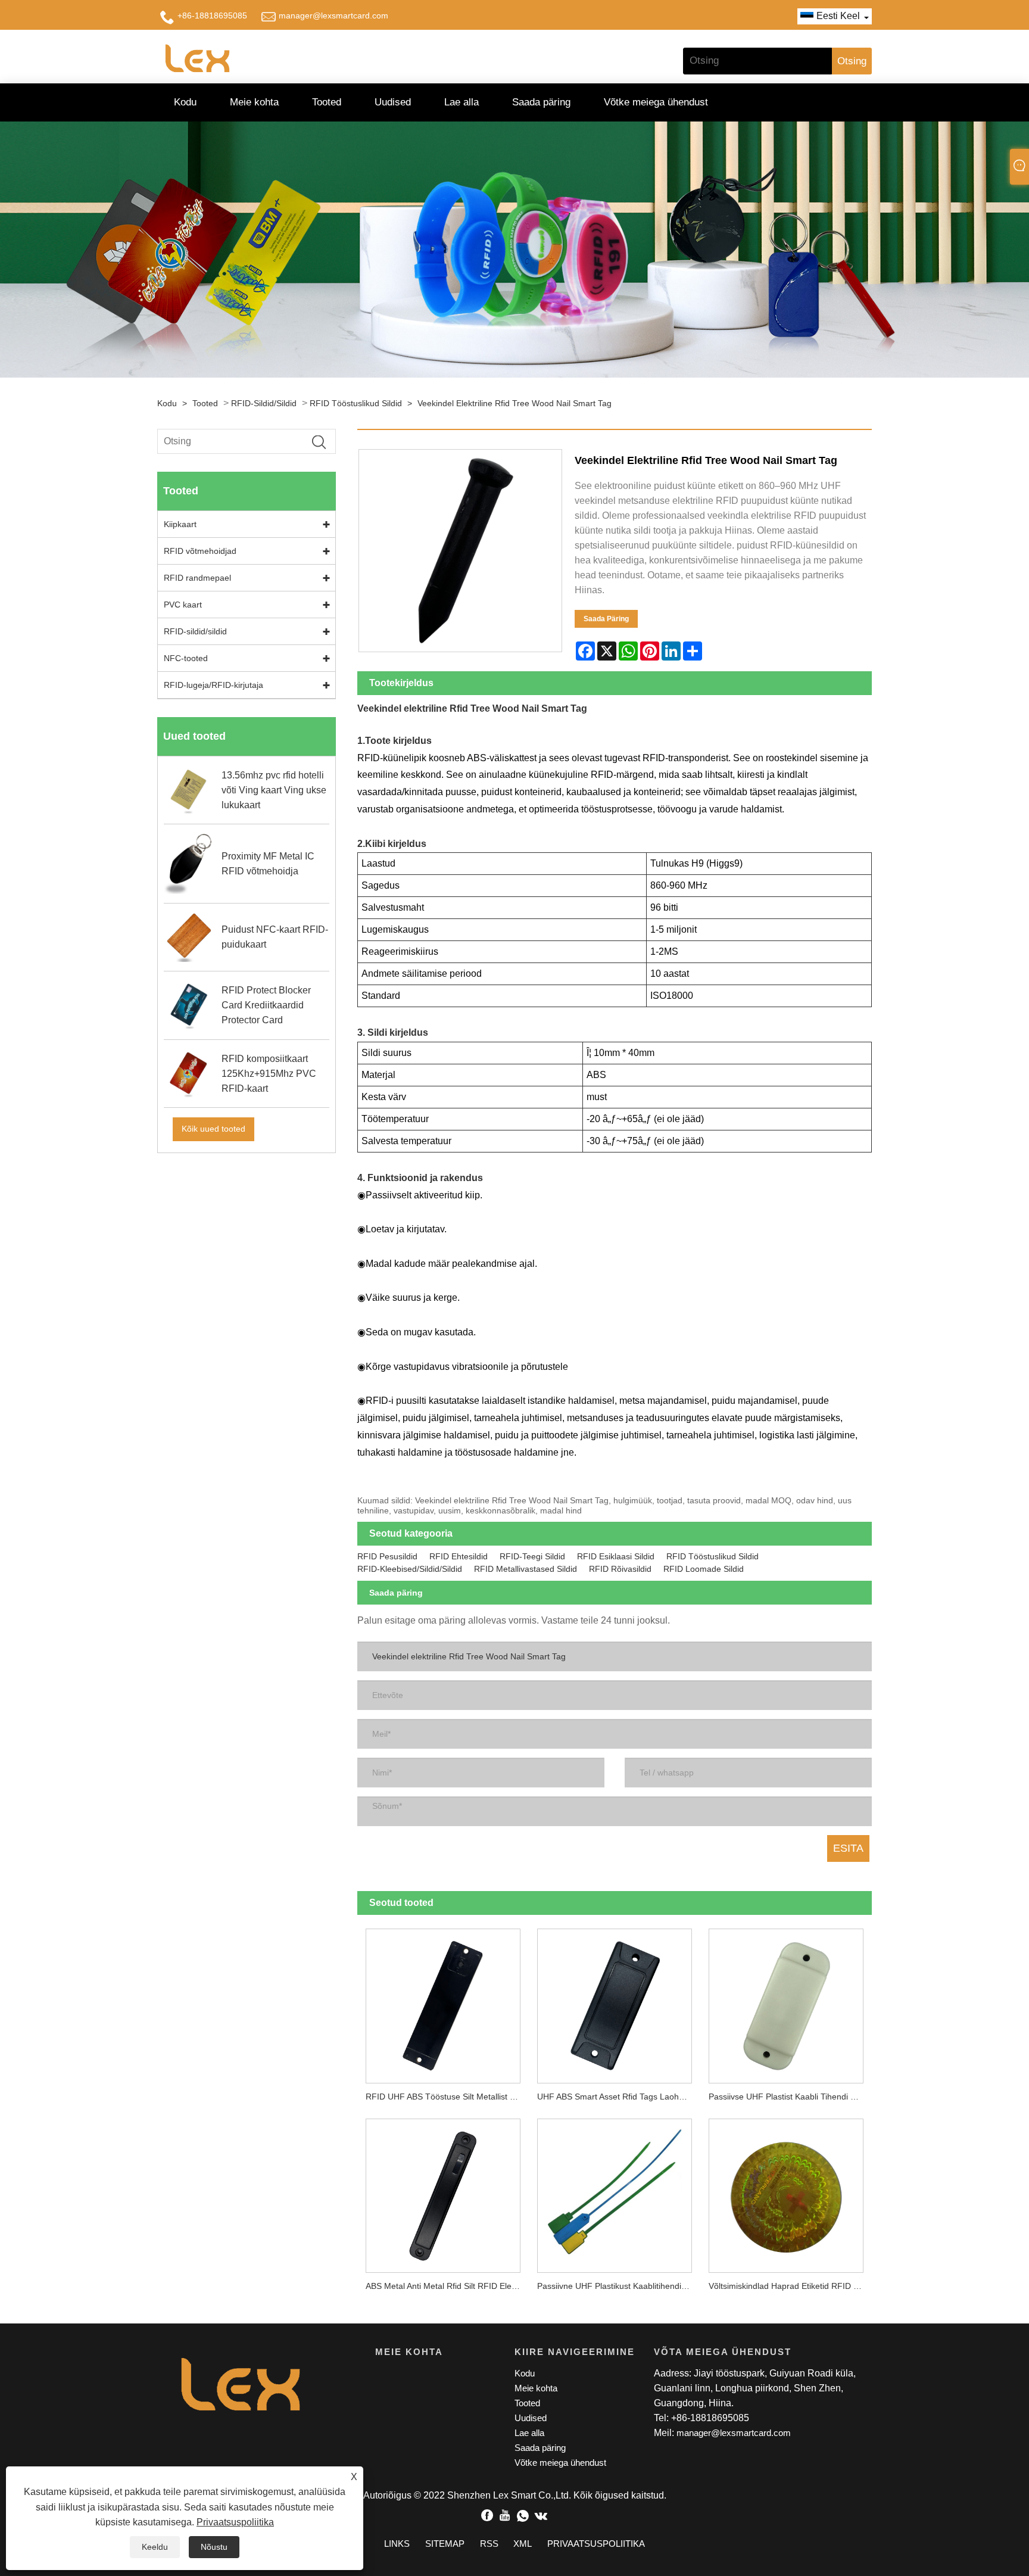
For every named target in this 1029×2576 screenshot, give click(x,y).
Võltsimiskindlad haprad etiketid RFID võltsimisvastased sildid (790, 2286)
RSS (489, 2544)
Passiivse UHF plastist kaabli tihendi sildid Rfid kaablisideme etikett (790, 2097)
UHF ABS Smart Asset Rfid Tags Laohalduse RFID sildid (619, 2097)
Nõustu (214, 2547)
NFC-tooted (186, 658)
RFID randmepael (197, 578)
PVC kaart (183, 605)
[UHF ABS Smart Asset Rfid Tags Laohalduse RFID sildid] (615, 2002)
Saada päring (541, 102)
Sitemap (445, 2544)
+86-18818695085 (212, 15)
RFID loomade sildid (704, 1569)
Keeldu (155, 2547)
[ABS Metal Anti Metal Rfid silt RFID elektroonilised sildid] (443, 2191)
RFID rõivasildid (620, 1569)
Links (397, 2544)
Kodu (185, 102)
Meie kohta (254, 102)
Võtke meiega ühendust (656, 102)
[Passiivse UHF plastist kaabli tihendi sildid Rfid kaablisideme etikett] (786, 2002)
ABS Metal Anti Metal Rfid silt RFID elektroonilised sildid (447, 2286)
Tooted (327, 102)
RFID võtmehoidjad (200, 551)
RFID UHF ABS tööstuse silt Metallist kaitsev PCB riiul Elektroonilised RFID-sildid (447, 2097)
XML (523, 2544)
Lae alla (462, 102)
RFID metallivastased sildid (526, 1569)
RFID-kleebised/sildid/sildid (410, 1569)
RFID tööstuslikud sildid (356, 403)
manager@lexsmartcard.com (333, 15)
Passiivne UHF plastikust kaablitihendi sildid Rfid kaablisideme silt (619, 2286)
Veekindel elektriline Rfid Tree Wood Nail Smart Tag (514, 403)
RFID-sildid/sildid (264, 403)
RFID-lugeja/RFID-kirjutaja (213, 685)
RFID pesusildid (387, 1556)
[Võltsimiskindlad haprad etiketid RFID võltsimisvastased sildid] (786, 2191)
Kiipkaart (180, 524)
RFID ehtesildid (459, 1556)
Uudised (393, 102)
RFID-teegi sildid (532, 1556)
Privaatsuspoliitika (235, 2522)
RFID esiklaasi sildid (616, 1556)
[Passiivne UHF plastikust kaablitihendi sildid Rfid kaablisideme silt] (615, 2191)
